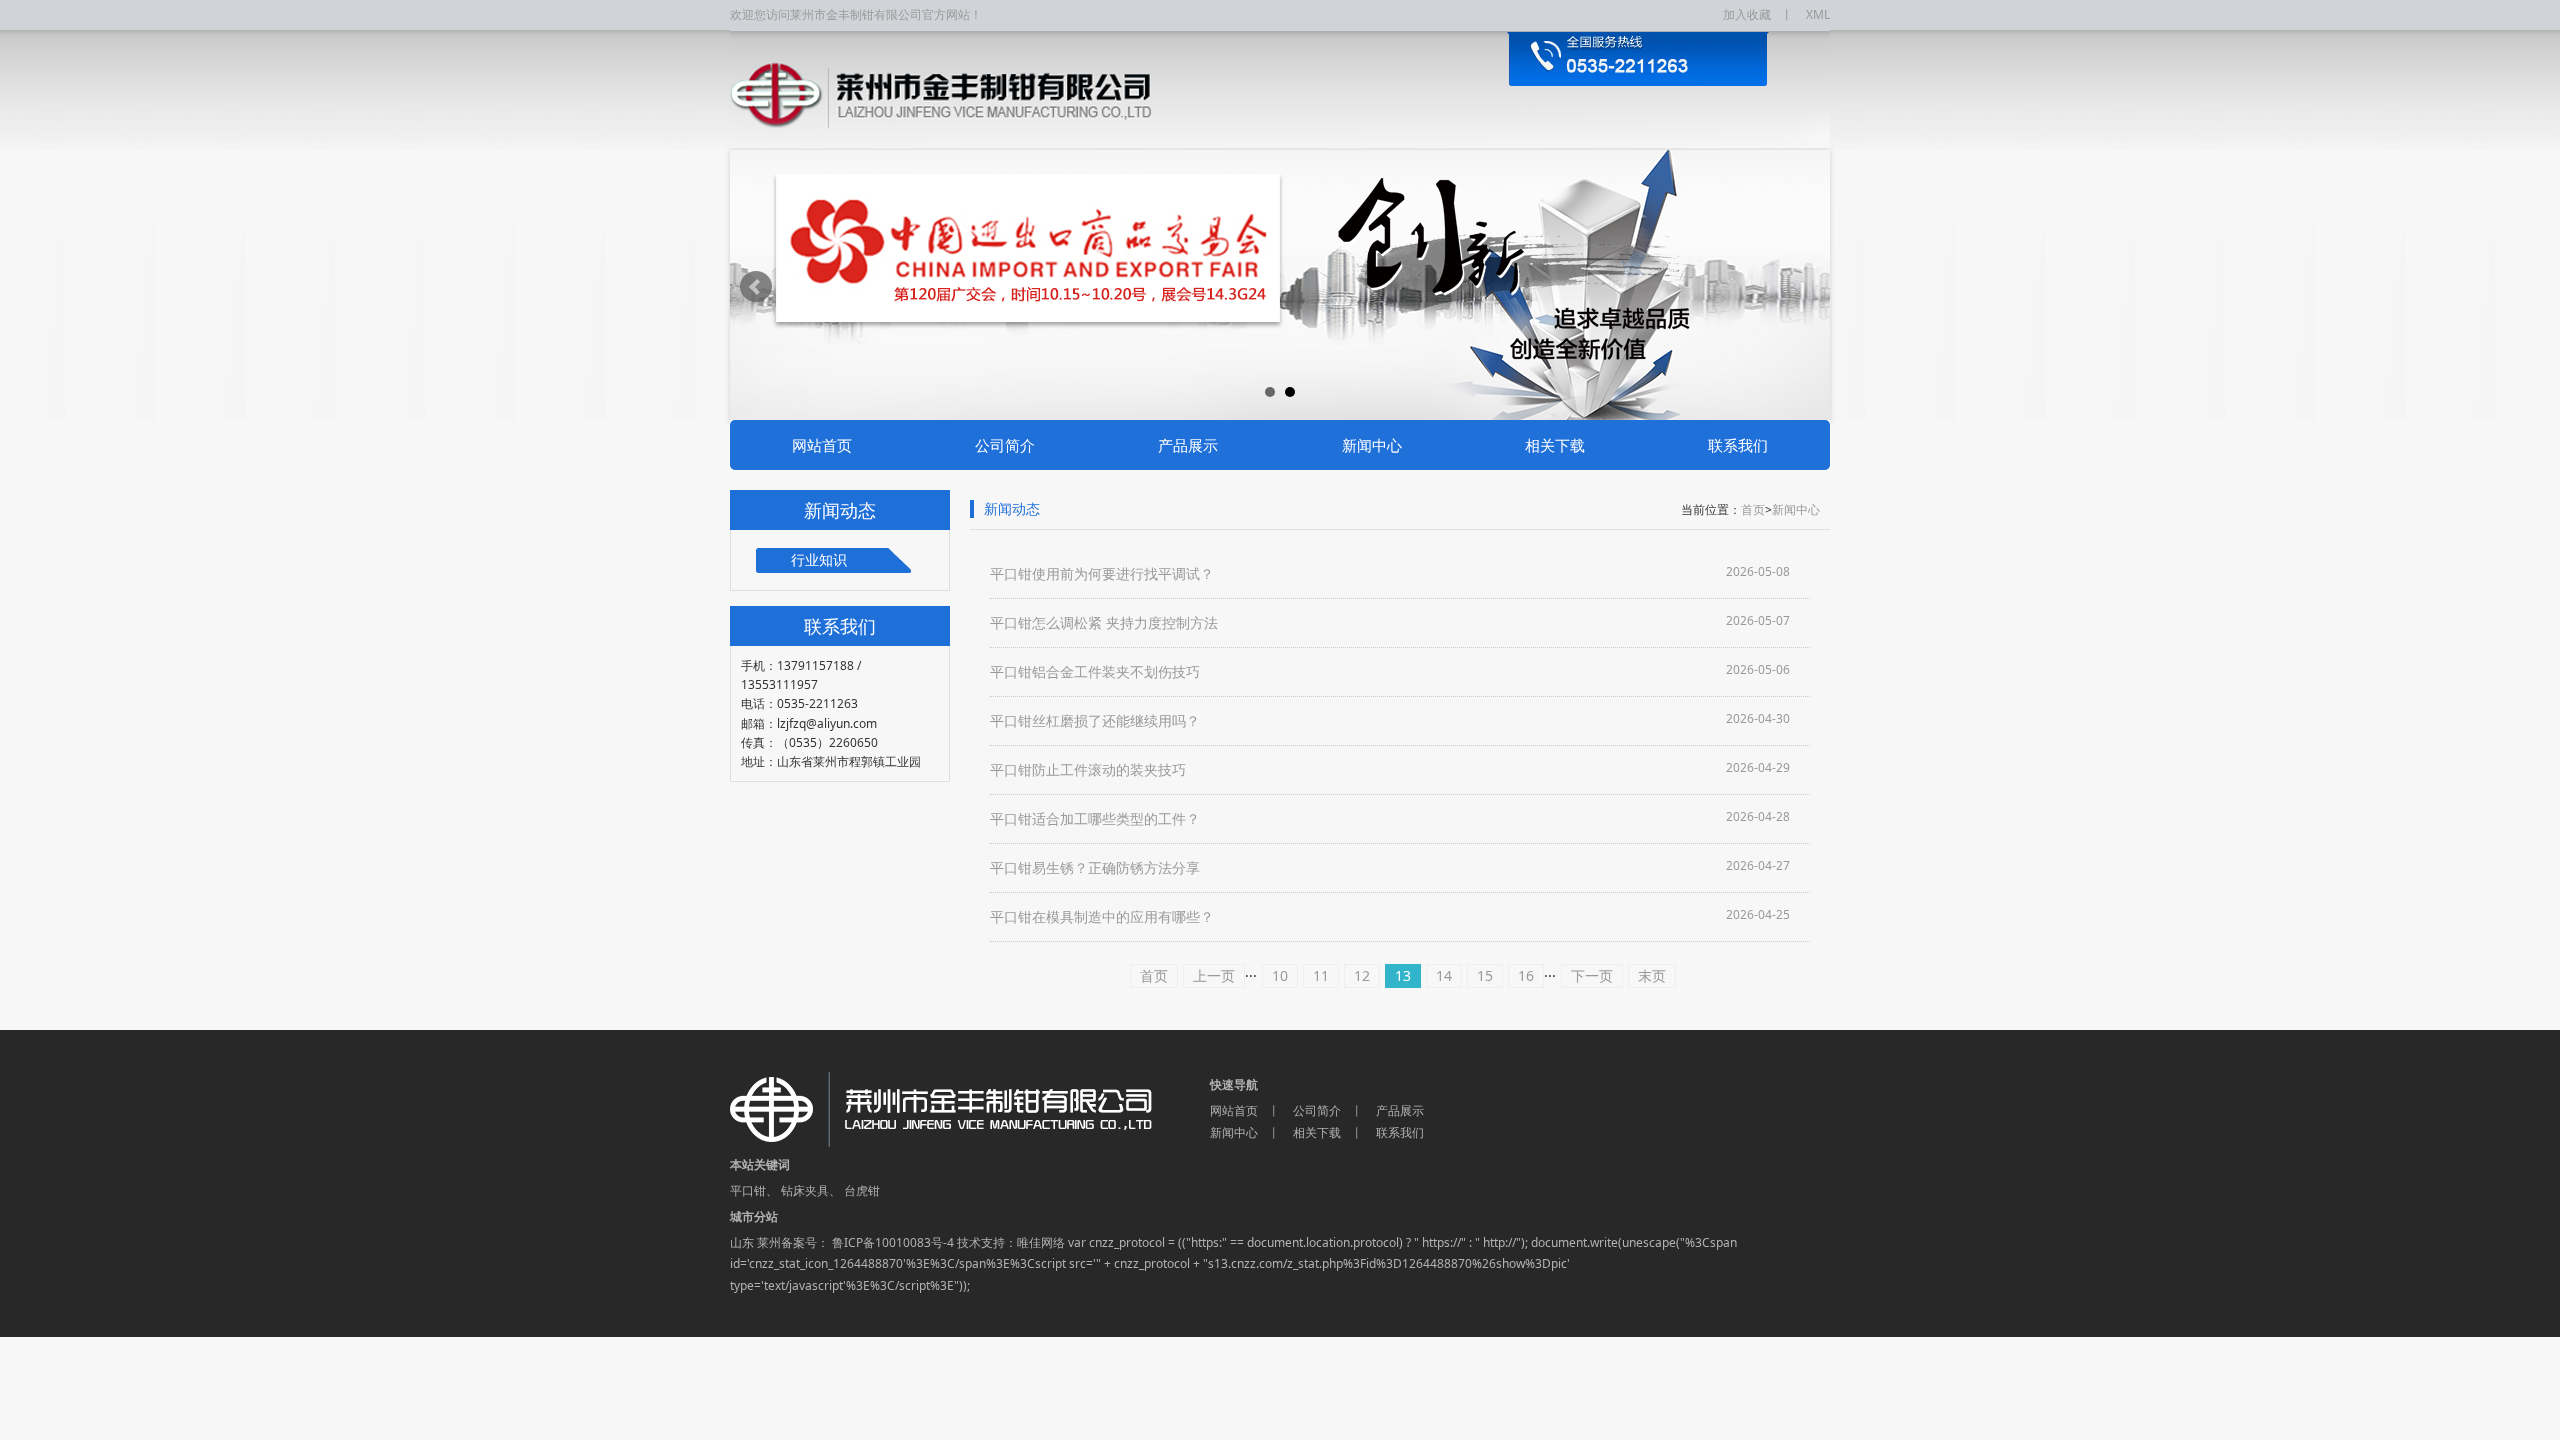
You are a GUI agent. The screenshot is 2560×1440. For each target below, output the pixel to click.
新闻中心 (1372, 445)
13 (1403, 975)
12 (1362, 975)
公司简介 (1005, 445)
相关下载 (1555, 445)
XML (1818, 14)
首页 (1753, 509)
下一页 (1592, 975)
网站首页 (822, 445)
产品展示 (1188, 445)
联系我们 (1738, 445)
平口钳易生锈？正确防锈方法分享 (1095, 867)
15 (1485, 975)
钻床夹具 (805, 1190)
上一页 (1214, 975)
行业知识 (819, 559)
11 (1321, 975)
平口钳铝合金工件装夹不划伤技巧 (1095, 671)
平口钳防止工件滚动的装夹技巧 (1088, 769)
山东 (742, 1242)
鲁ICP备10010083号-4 (891, 1242)
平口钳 (748, 1190)
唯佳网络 (1041, 1242)
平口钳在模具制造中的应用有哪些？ (1102, 916)
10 (1280, 975)
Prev (756, 287)
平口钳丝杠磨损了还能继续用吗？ (1095, 720)
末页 (1652, 975)
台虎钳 (862, 1190)
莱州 (769, 1242)
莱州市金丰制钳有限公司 (970, 1110)
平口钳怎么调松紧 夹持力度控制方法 (1104, 622)
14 (1444, 975)
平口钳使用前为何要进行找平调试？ (1102, 573)
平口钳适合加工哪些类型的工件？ (1095, 818)
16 (1526, 975)
